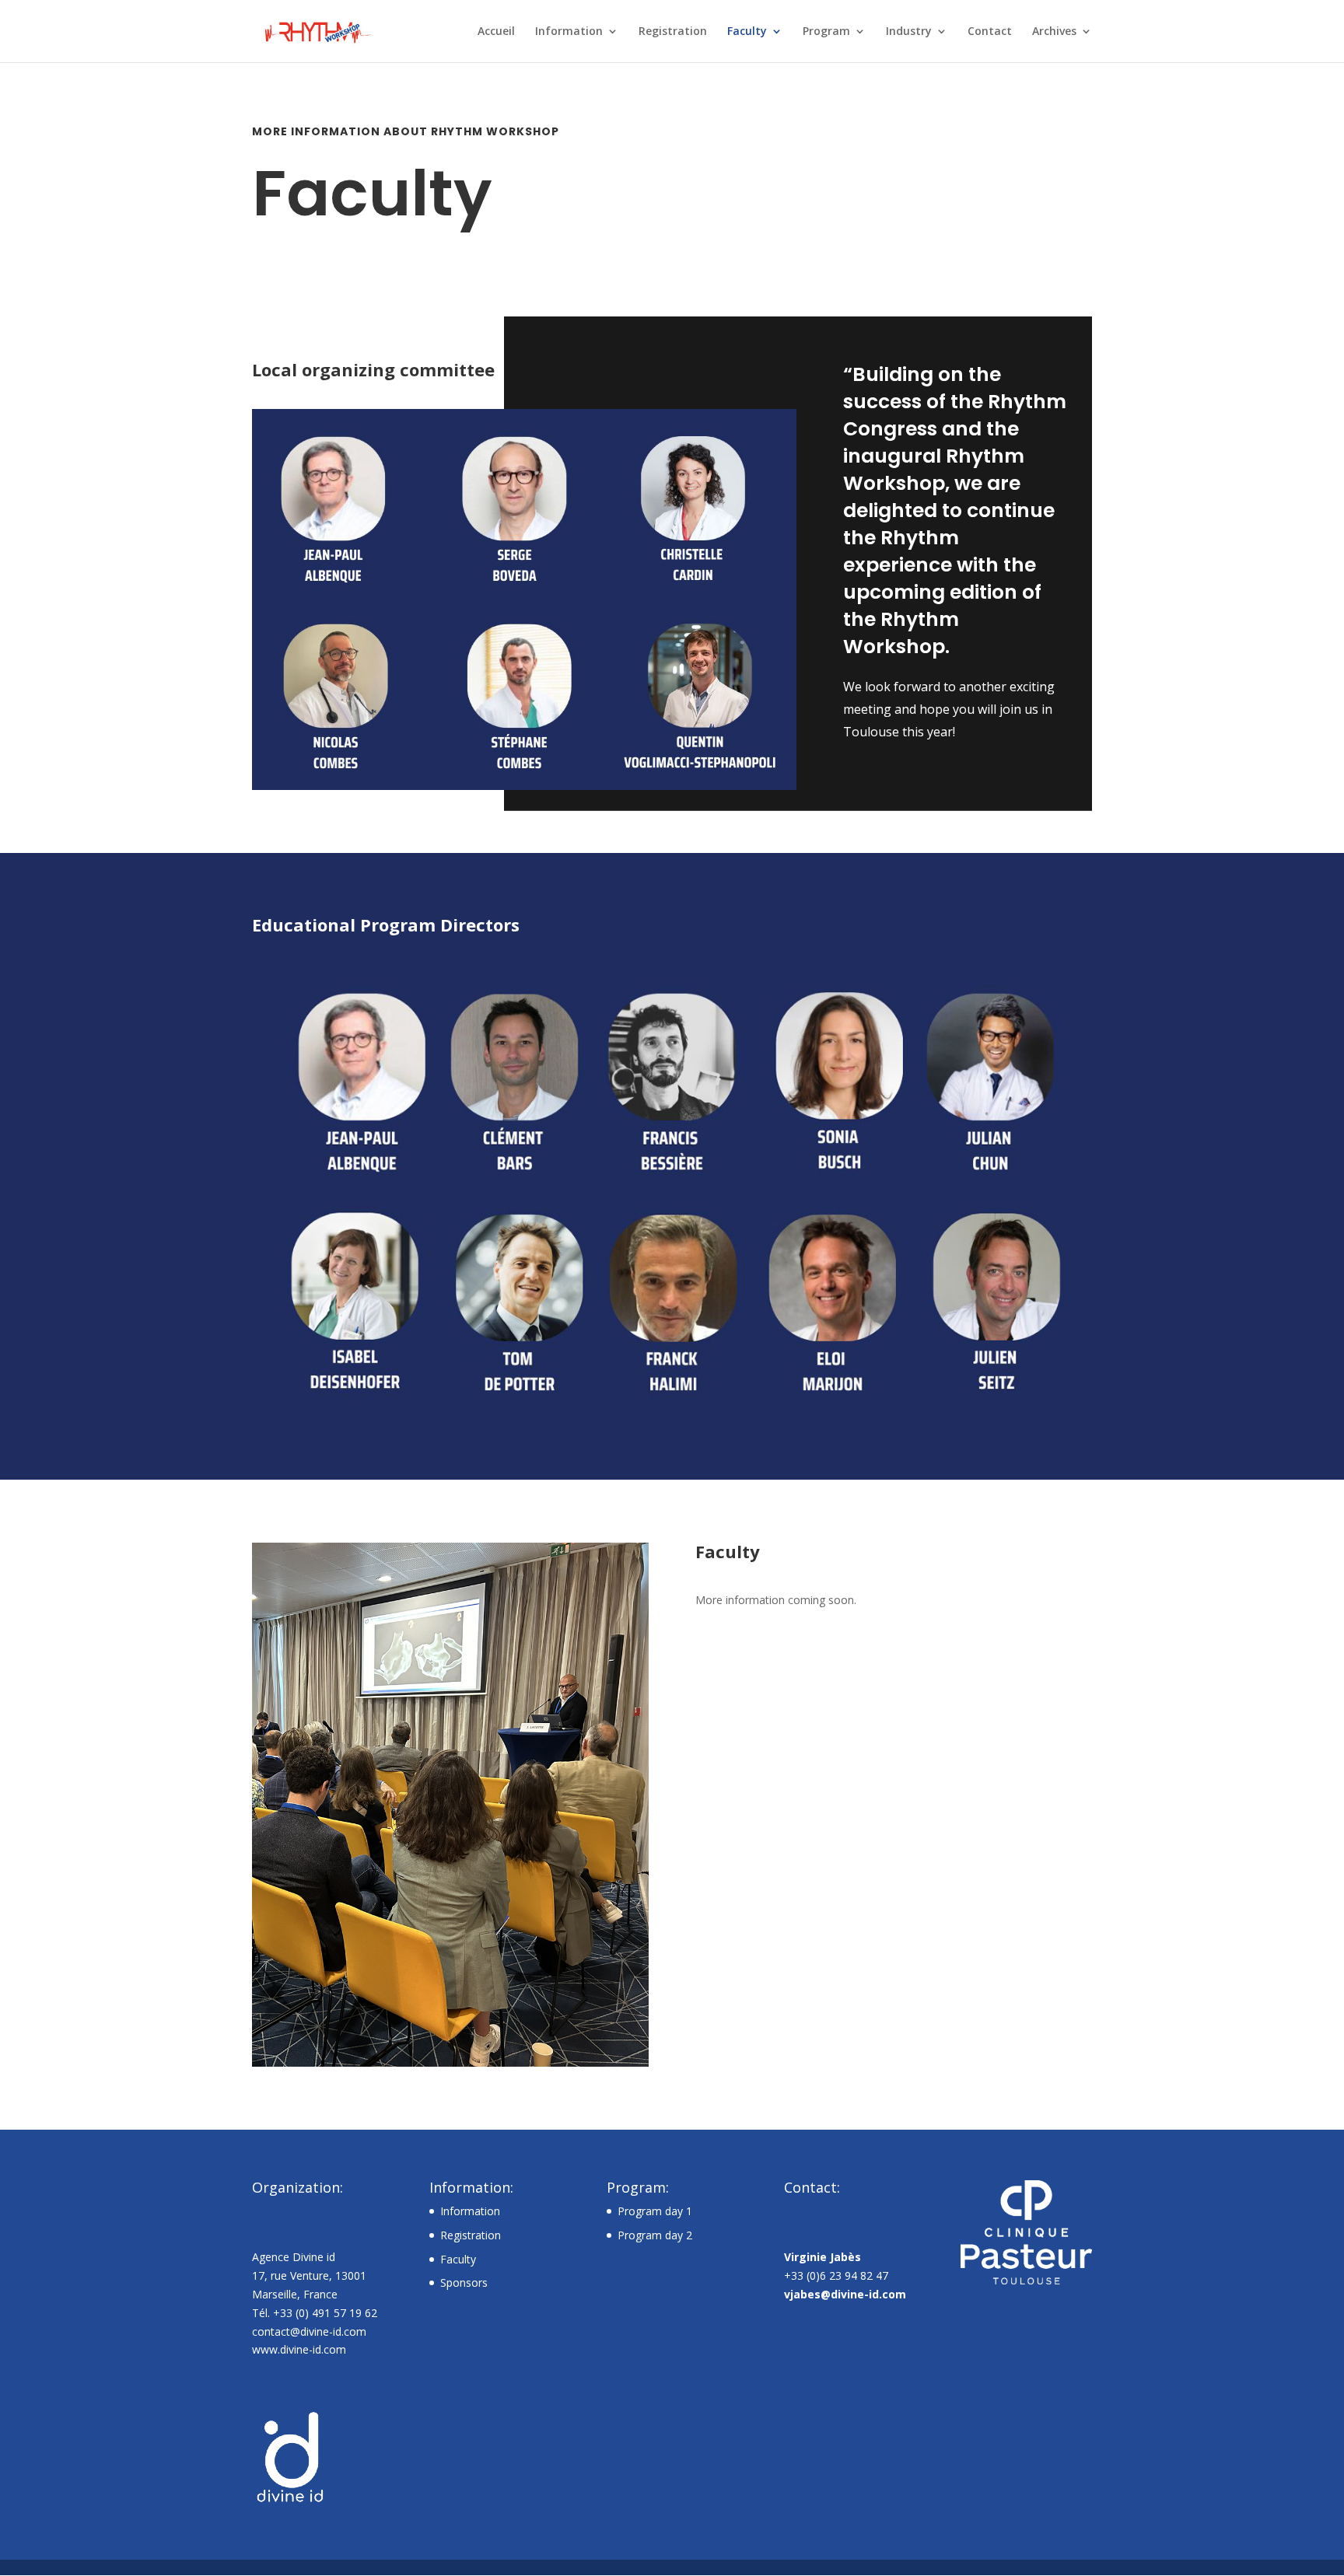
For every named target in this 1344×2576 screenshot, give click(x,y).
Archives (1054, 32)
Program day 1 (655, 2211)
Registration (673, 32)
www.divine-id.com (299, 2349)
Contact (990, 32)
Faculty (747, 32)
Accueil (496, 32)
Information (569, 32)
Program (826, 32)
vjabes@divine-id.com (845, 2294)
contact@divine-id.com (309, 2331)
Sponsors (464, 2282)
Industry (909, 32)
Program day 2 (655, 2235)
